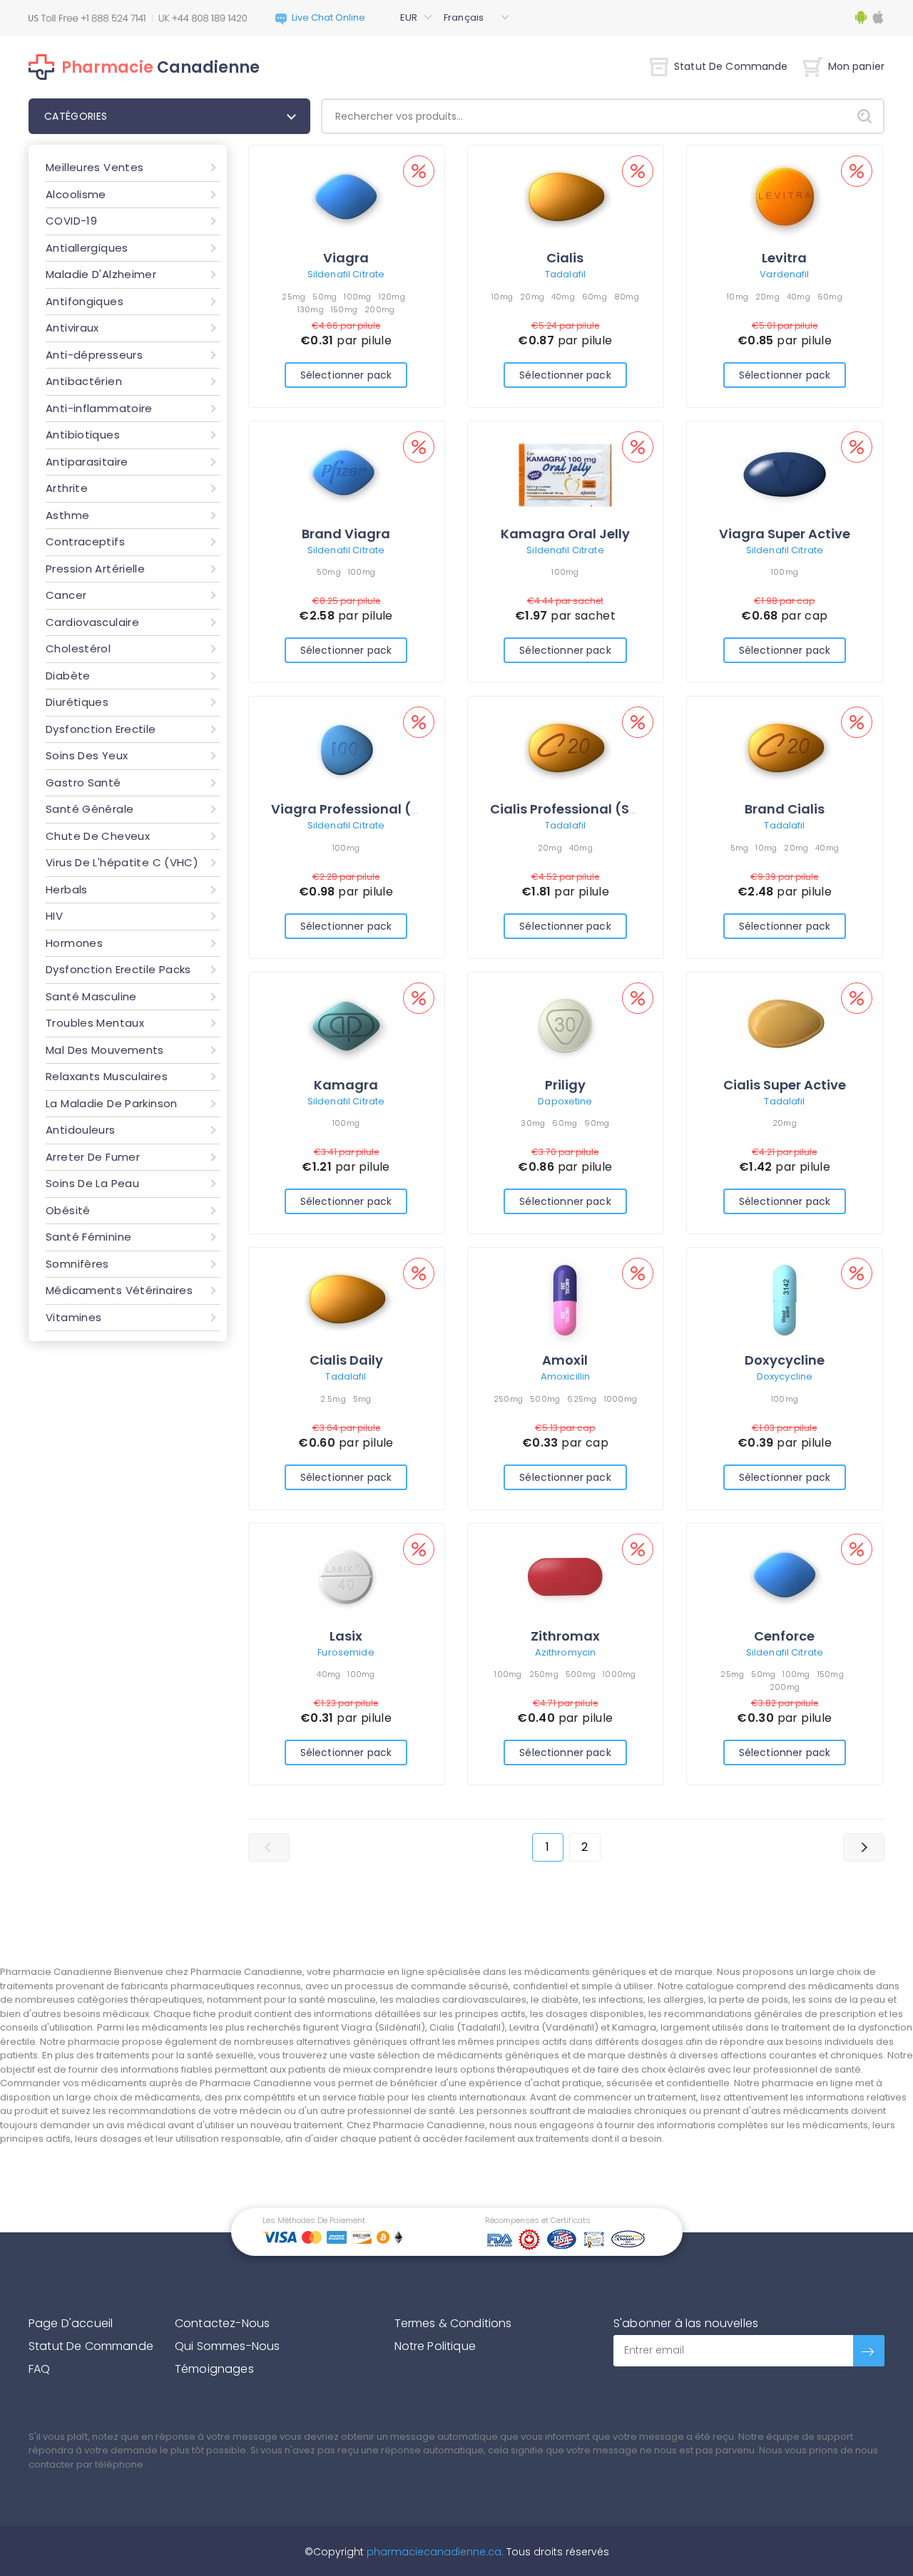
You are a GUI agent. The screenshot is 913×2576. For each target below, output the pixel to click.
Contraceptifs (85, 542)
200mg (379, 309)
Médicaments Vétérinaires (119, 1290)
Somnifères (77, 1264)
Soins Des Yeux (87, 755)
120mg (392, 297)
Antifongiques (85, 301)
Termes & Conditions (453, 2323)
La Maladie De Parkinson (112, 1103)
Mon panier (856, 66)
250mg (508, 1399)
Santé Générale (90, 809)
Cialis (565, 258)
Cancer (66, 595)
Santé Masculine (91, 996)
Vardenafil (784, 274)
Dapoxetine (565, 1101)
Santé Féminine (88, 1237)
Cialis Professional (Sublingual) (595, 809)
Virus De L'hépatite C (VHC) (122, 862)
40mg (563, 297)
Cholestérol (78, 648)
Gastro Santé (83, 782)
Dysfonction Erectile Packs (118, 969)
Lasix (346, 1636)
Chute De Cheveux (98, 836)
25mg (294, 297)
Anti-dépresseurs (94, 355)
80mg (627, 297)
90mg (597, 1123)
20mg (532, 297)
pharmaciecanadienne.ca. (434, 2552)
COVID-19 (71, 221)
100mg (357, 297)
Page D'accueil (71, 2323)
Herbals (67, 889)
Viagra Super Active (785, 534)
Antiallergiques (87, 248)
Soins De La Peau (92, 1183)
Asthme (67, 515)
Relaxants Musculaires (107, 1076)
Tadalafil (565, 274)
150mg (344, 309)
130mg (311, 309)
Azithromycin (566, 1652)
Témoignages (214, 2369)
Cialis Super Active (785, 1085)
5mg (740, 848)
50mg (325, 297)
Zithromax (565, 1636)
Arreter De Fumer (93, 1157)
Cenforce (784, 1636)
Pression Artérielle (95, 569)
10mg (502, 297)
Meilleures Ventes (95, 167)
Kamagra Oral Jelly (565, 534)
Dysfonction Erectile (101, 729)
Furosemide (346, 1652)
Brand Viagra (346, 534)
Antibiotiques (83, 435)
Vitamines (73, 1317)
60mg (595, 297)
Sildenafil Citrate (346, 274)
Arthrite (67, 488)
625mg (582, 1399)
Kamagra (346, 1085)
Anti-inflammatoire (99, 408)
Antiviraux (72, 328)
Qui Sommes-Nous (227, 2346)
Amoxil (565, 1360)
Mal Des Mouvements (105, 1050)
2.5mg (333, 1399)
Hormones (74, 943)
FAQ (39, 2369)
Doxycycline (785, 1360)
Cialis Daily (346, 1360)
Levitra (784, 258)
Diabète (68, 676)
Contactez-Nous (222, 2323)
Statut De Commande (731, 66)
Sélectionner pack (346, 375)
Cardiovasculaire (92, 622)
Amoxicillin (565, 1376)
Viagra (346, 258)
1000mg (621, 1399)
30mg (533, 1123)
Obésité (68, 1210)
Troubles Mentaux (95, 1023)
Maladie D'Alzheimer (101, 274)
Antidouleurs (81, 1130)
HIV (54, 916)
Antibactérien (84, 381)
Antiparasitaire (87, 462)
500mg (545, 1399)
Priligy (565, 1085)
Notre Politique (435, 2346)
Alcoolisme (76, 194)
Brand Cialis (785, 809)
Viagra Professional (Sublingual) (380, 809)
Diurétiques (77, 702)
